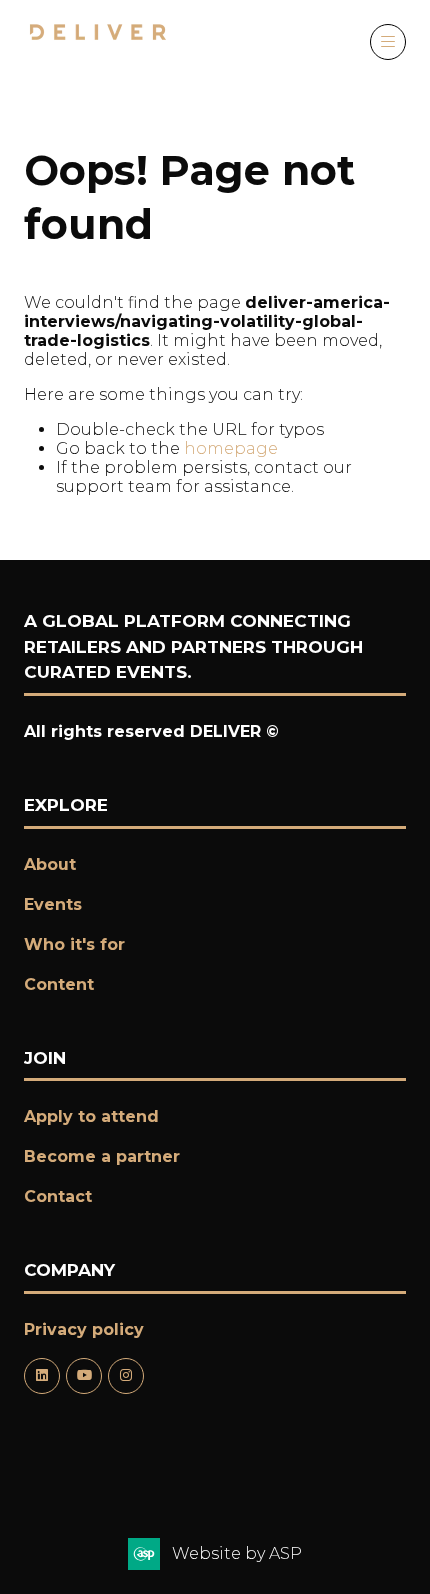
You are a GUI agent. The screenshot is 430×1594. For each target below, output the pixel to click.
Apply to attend (91, 1116)
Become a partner (102, 1156)
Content (59, 984)
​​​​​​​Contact (58, 1196)
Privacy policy (84, 1329)
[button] (388, 42)
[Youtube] (84, 1376)
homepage (231, 448)
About (50, 864)
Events (53, 904)
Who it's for (74, 944)
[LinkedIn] (42, 1376)
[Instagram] (126, 1376)
